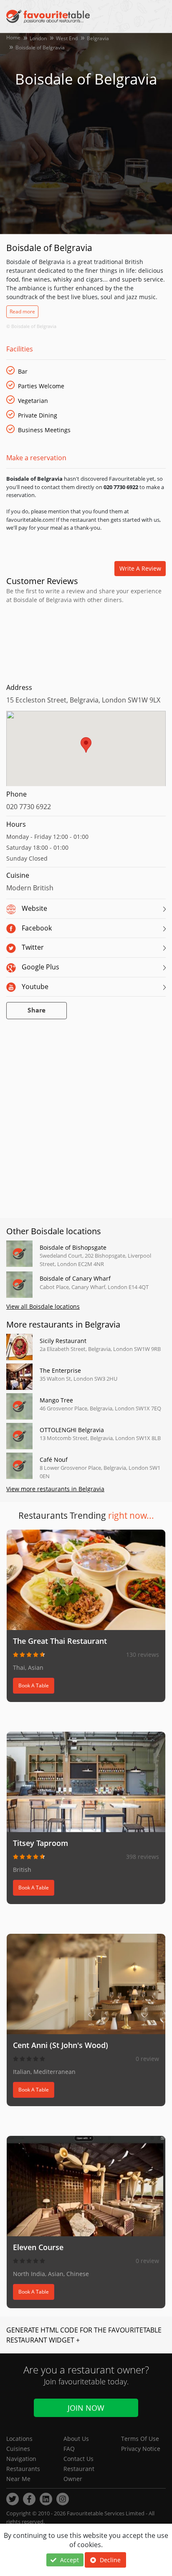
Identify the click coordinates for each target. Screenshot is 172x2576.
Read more (22, 311)
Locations (19, 2439)
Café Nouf (54, 1460)
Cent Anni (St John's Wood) (61, 2045)
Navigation (21, 2459)
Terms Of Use (140, 2439)
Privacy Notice (141, 2449)
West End (67, 38)
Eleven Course (38, 2247)
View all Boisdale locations (43, 1306)
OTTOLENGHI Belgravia (72, 1430)
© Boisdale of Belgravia (31, 326)
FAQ (69, 2449)
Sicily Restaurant (63, 1341)
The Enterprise (60, 1370)
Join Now (86, 2408)
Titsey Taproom (40, 1843)
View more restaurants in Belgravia (55, 1489)
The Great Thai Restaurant (60, 1641)
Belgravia (98, 38)
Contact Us (78, 2459)
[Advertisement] (86, 642)
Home (13, 37)
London (38, 38)
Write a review (140, 568)
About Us (76, 2439)
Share (37, 1011)
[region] (86, 753)
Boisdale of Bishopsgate (73, 1247)
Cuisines (18, 2449)
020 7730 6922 (29, 807)
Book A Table (34, 1685)
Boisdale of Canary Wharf (75, 1278)
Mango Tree (56, 1400)
